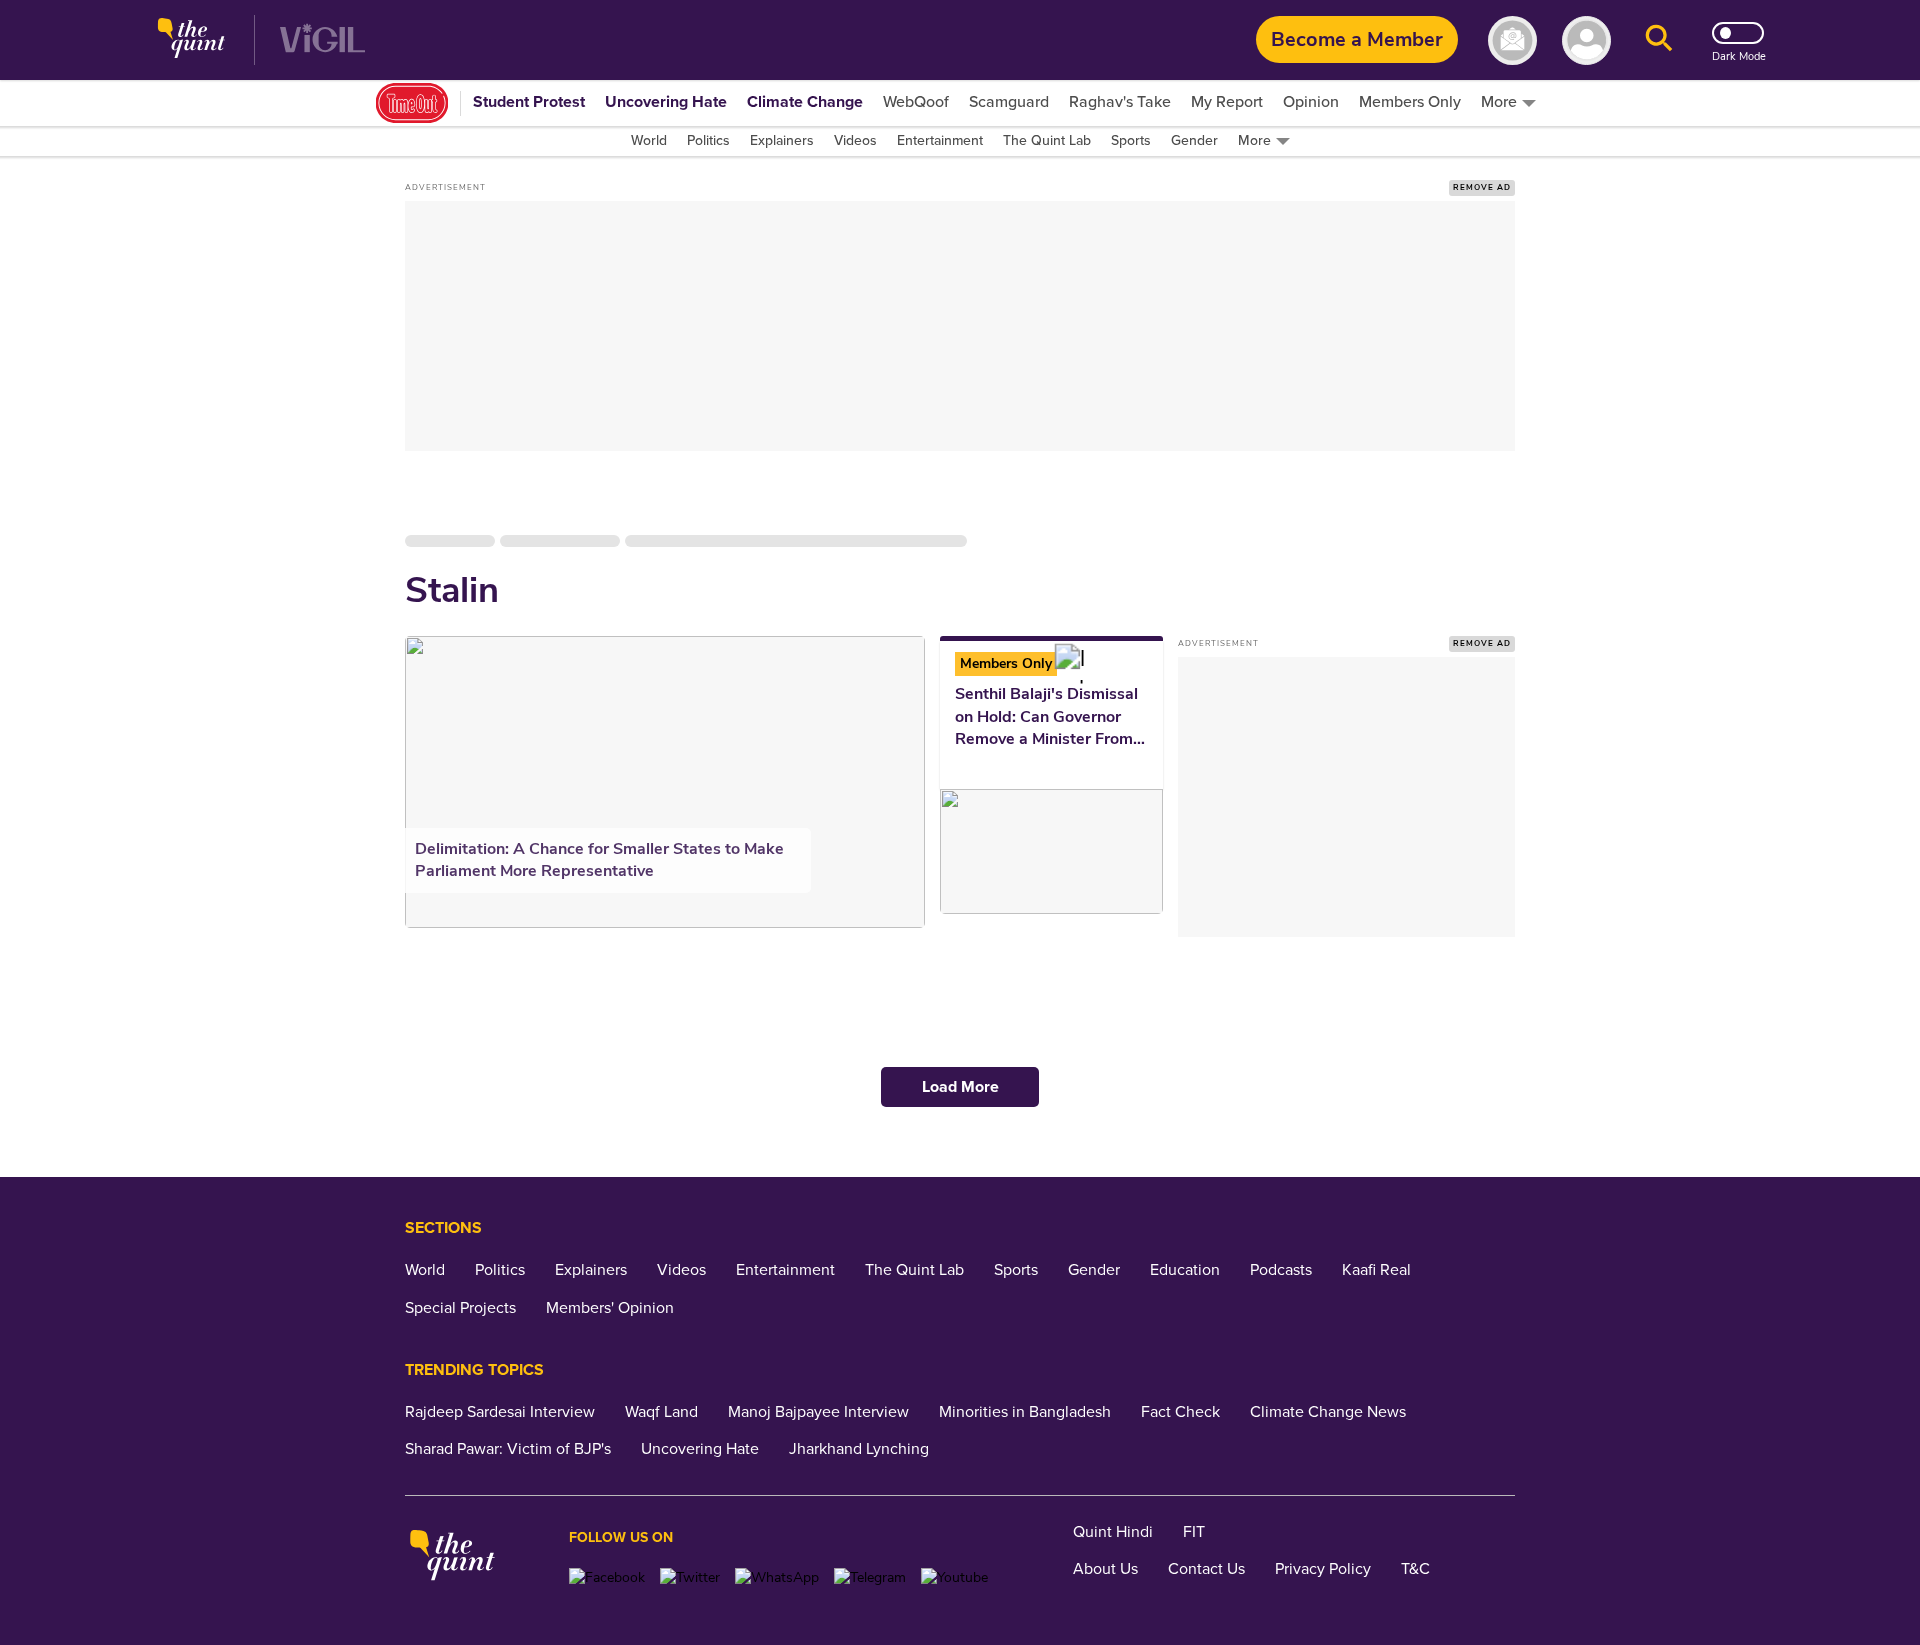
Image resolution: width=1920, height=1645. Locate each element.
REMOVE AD (1482, 187)
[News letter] (1512, 40)
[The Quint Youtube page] (954, 1577)
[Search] (1659, 40)
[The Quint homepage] (191, 40)
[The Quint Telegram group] (870, 1577)
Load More (960, 1087)
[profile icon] (1586, 40)
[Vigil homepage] (322, 40)
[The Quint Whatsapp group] (777, 1577)
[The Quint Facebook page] (607, 1577)
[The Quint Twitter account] (690, 1577)
